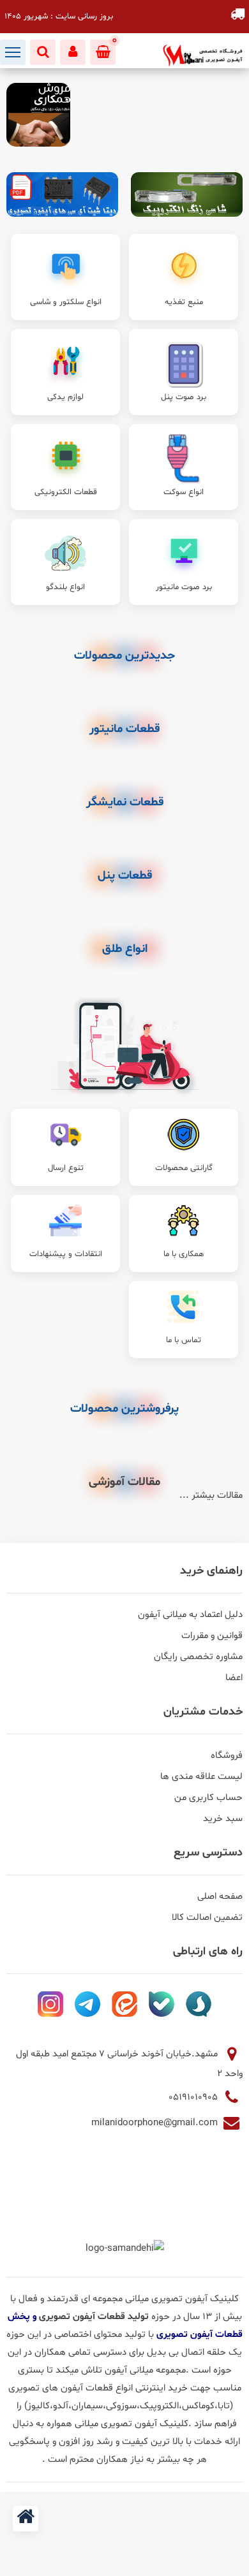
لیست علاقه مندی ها (201, 1777)
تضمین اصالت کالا (207, 1918)
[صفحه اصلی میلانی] (26, 2519)
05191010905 (194, 2097)
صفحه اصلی (220, 1897)
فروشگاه (227, 1756)
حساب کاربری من (208, 1798)
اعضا (234, 1678)
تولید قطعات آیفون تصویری (95, 2317)
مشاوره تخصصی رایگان (198, 1657)
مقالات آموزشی (124, 1482)
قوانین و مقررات (212, 1636)
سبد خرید (223, 1819)
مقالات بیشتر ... (211, 1496)
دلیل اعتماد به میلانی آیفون (190, 1615)
